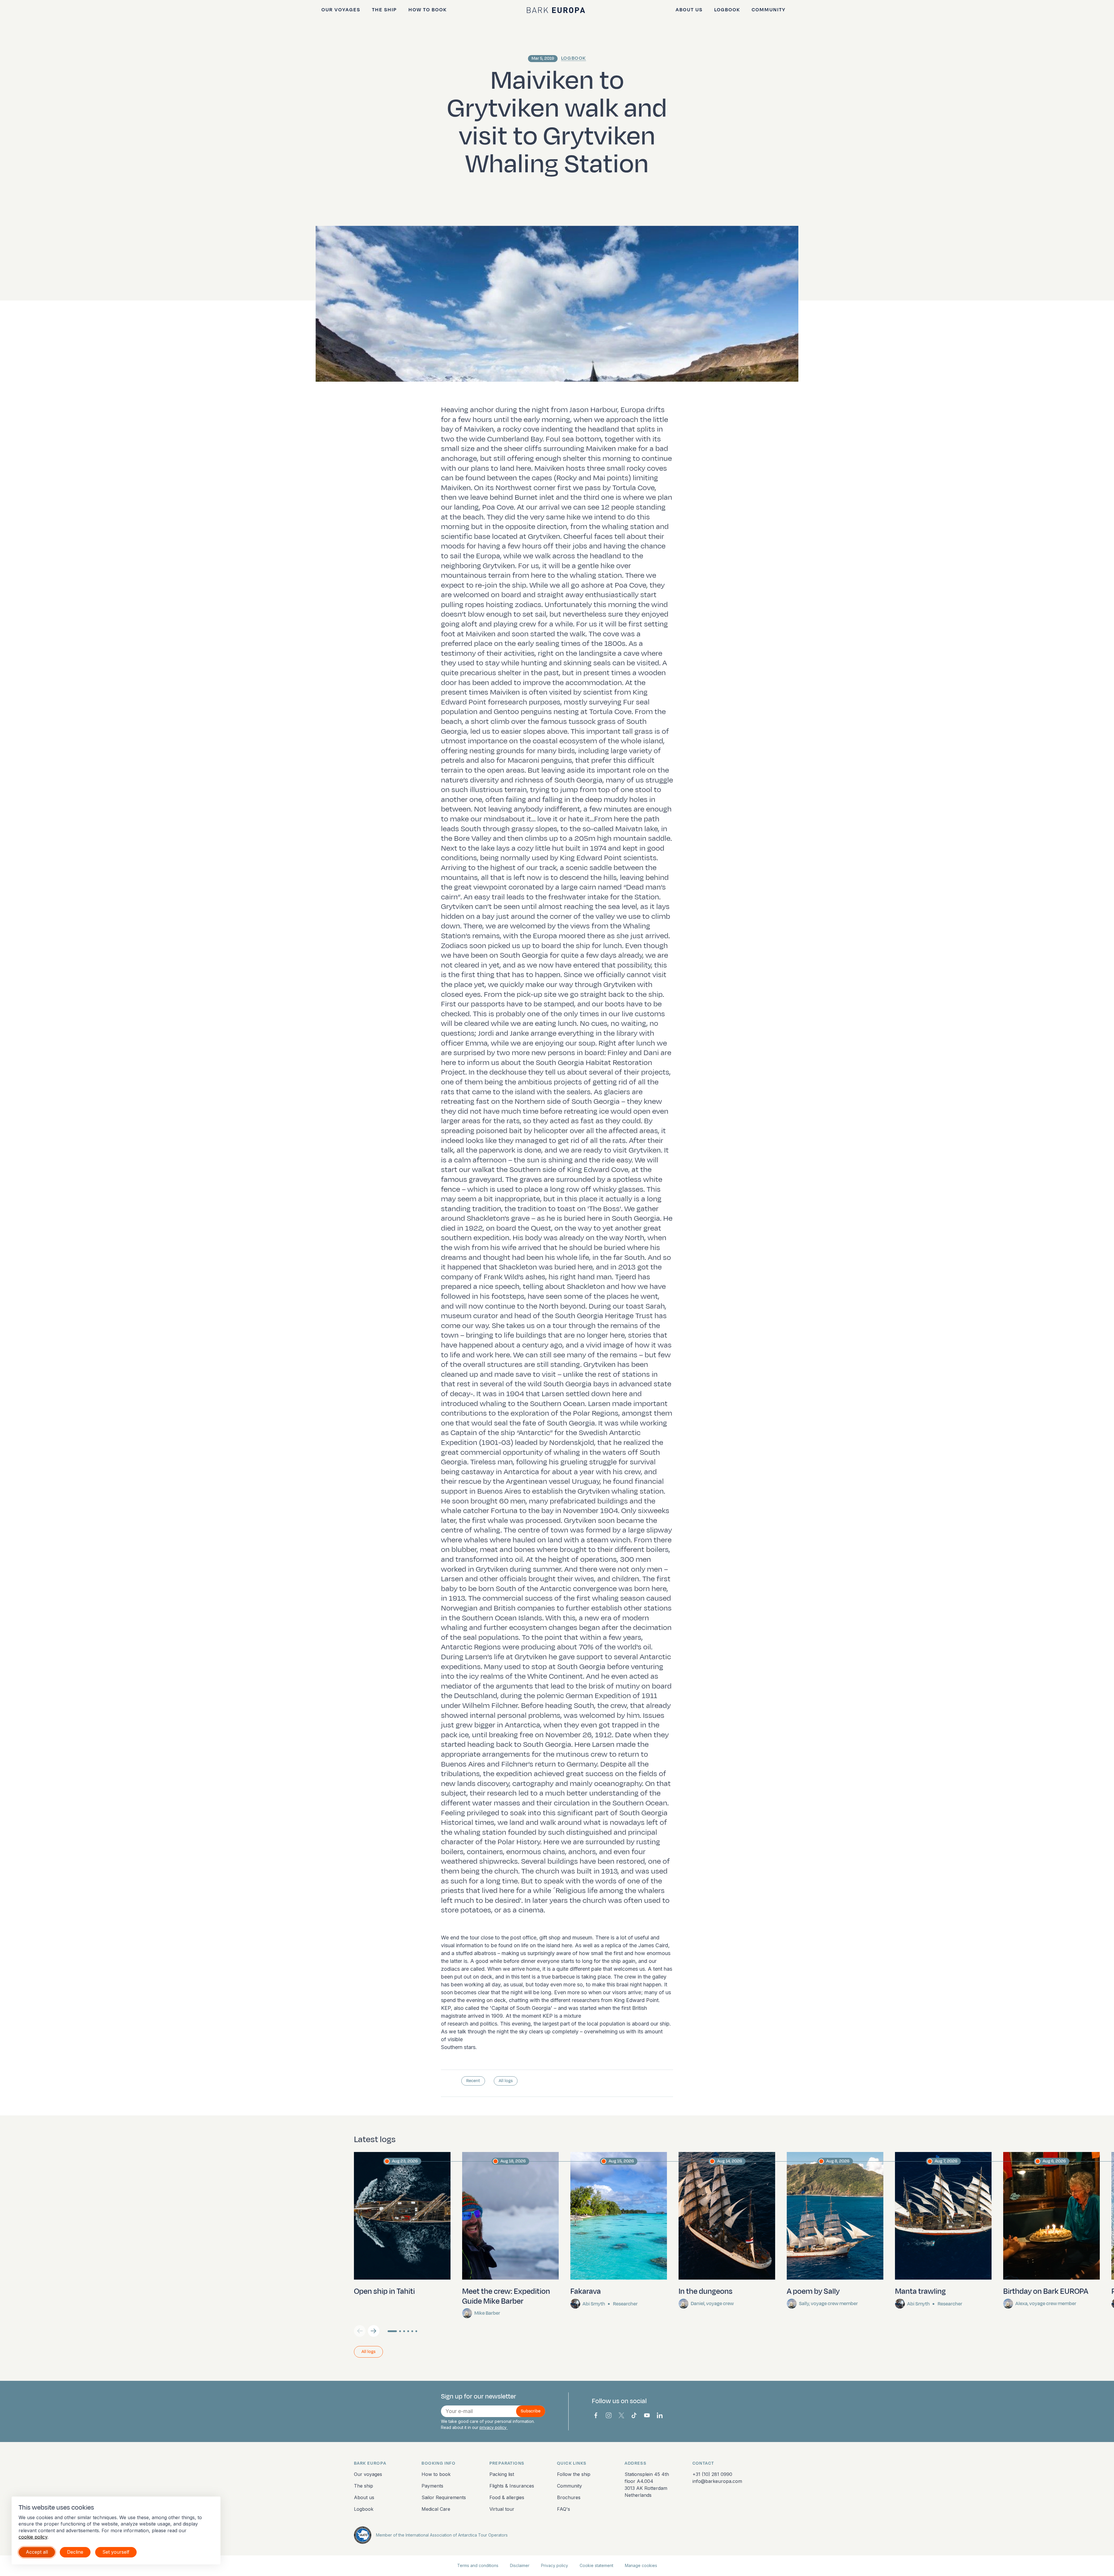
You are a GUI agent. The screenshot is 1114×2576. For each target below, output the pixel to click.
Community (769, 10)
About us (689, 10)
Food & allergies (507, 2497)
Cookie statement (596, 2565)
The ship (384, 10)
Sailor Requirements (444, 2497)
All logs (506, 2081)
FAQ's (564, 2509)
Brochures (569, 2497)
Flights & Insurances (512, 2486)
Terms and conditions (478, 2565)
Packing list (502, 2474)
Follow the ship (574, 2474)
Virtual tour (502, 2509)
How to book (428, 10)
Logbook (727, 10)
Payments (432, 2486)
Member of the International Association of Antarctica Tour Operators (442, 2535)
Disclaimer (520, 2565)
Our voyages (341, 10)
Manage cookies (641, 2565)
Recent (473, 2081)
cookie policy (33, 2537)
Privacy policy (555, 2565)
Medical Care (436, 2509)
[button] (374, 2331)
